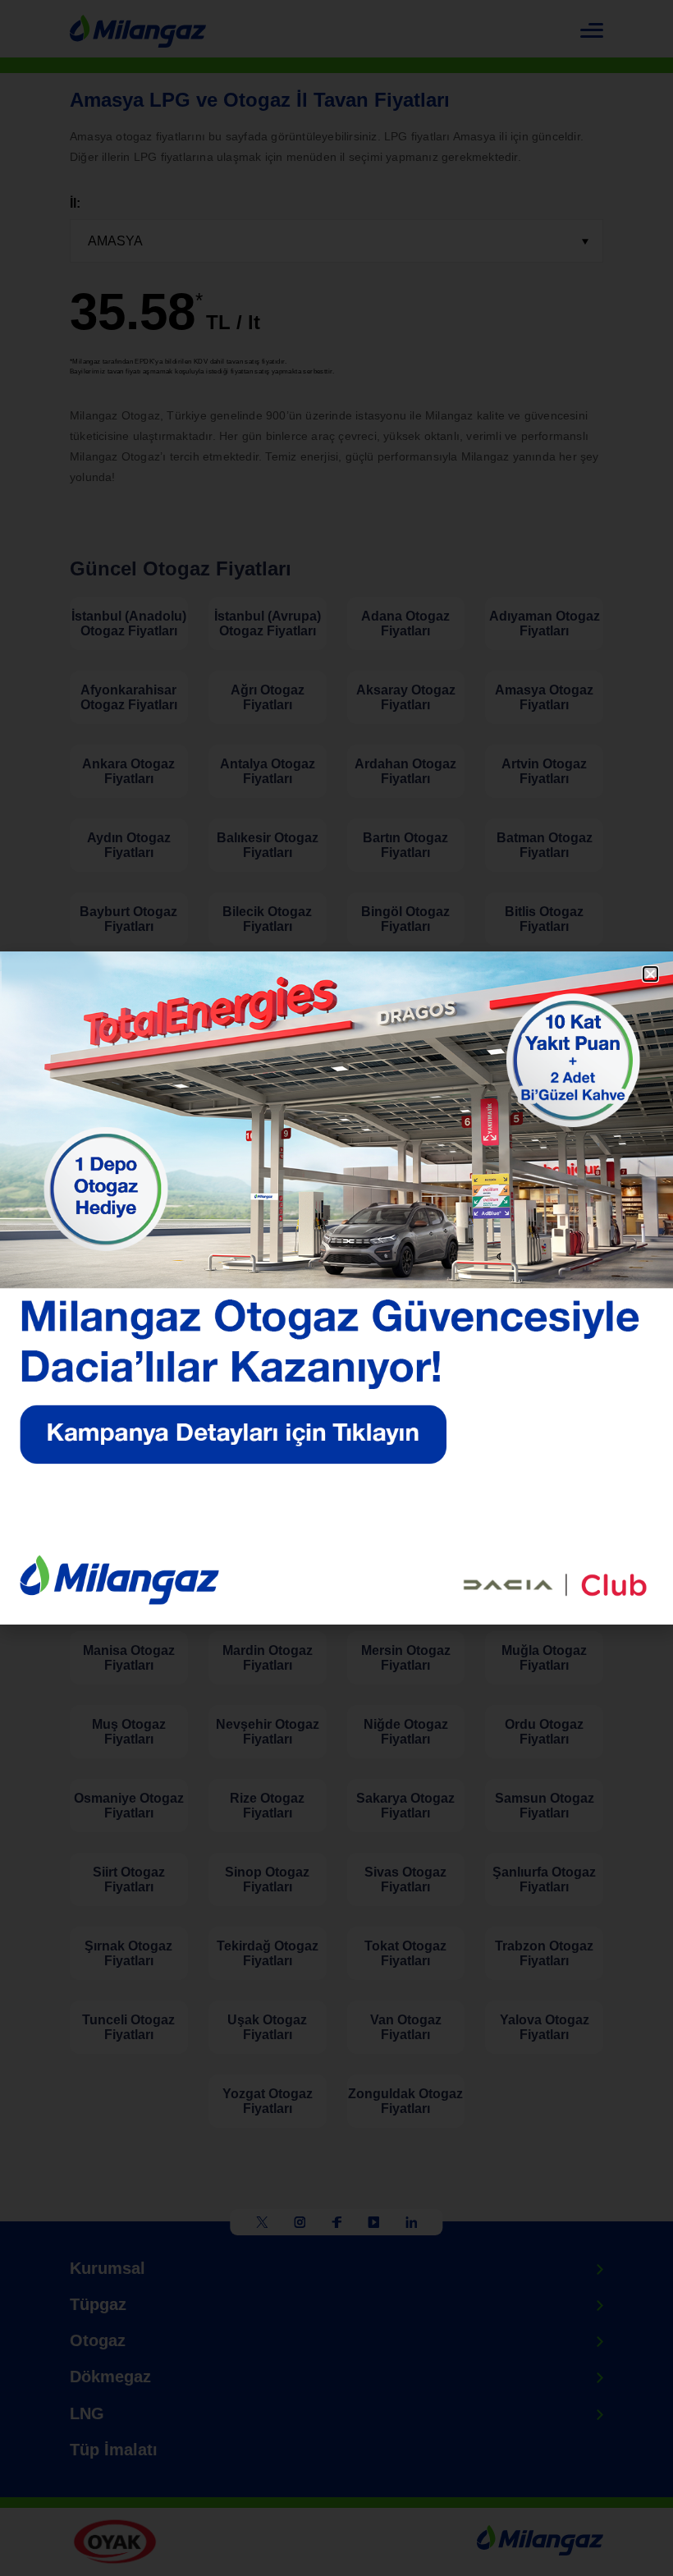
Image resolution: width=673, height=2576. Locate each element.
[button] (650, 974)
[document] (336, 1288)
